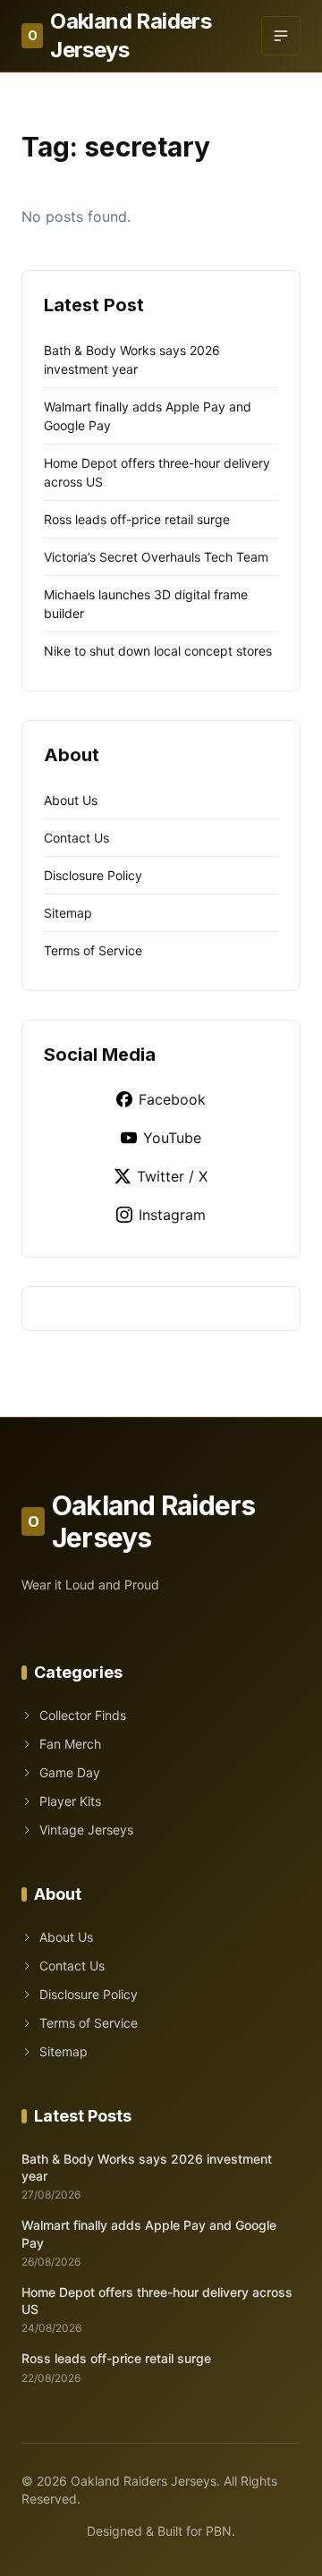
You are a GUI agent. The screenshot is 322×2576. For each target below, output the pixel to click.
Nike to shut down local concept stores (158, 651)
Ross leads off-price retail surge (137, 519)
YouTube (172, 1138)
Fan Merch (70, 1744)
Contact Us (76, 838)
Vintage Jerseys (86, 1830)
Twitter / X (172, 1176)
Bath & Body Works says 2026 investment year (147, 2167)
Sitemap (68, 913)
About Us (71, 800)
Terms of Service (93, 950)
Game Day (70, 1772)
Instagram (172, 1215)
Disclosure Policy (93, 875)
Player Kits (70, 1801)
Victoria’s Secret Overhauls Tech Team (156, 557)
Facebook (172, 1099)
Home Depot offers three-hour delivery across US (157, 2301)
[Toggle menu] (281, 36)
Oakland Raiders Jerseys (119, 35)
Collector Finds (83, 1715)
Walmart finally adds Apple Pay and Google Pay (149, 2233)
